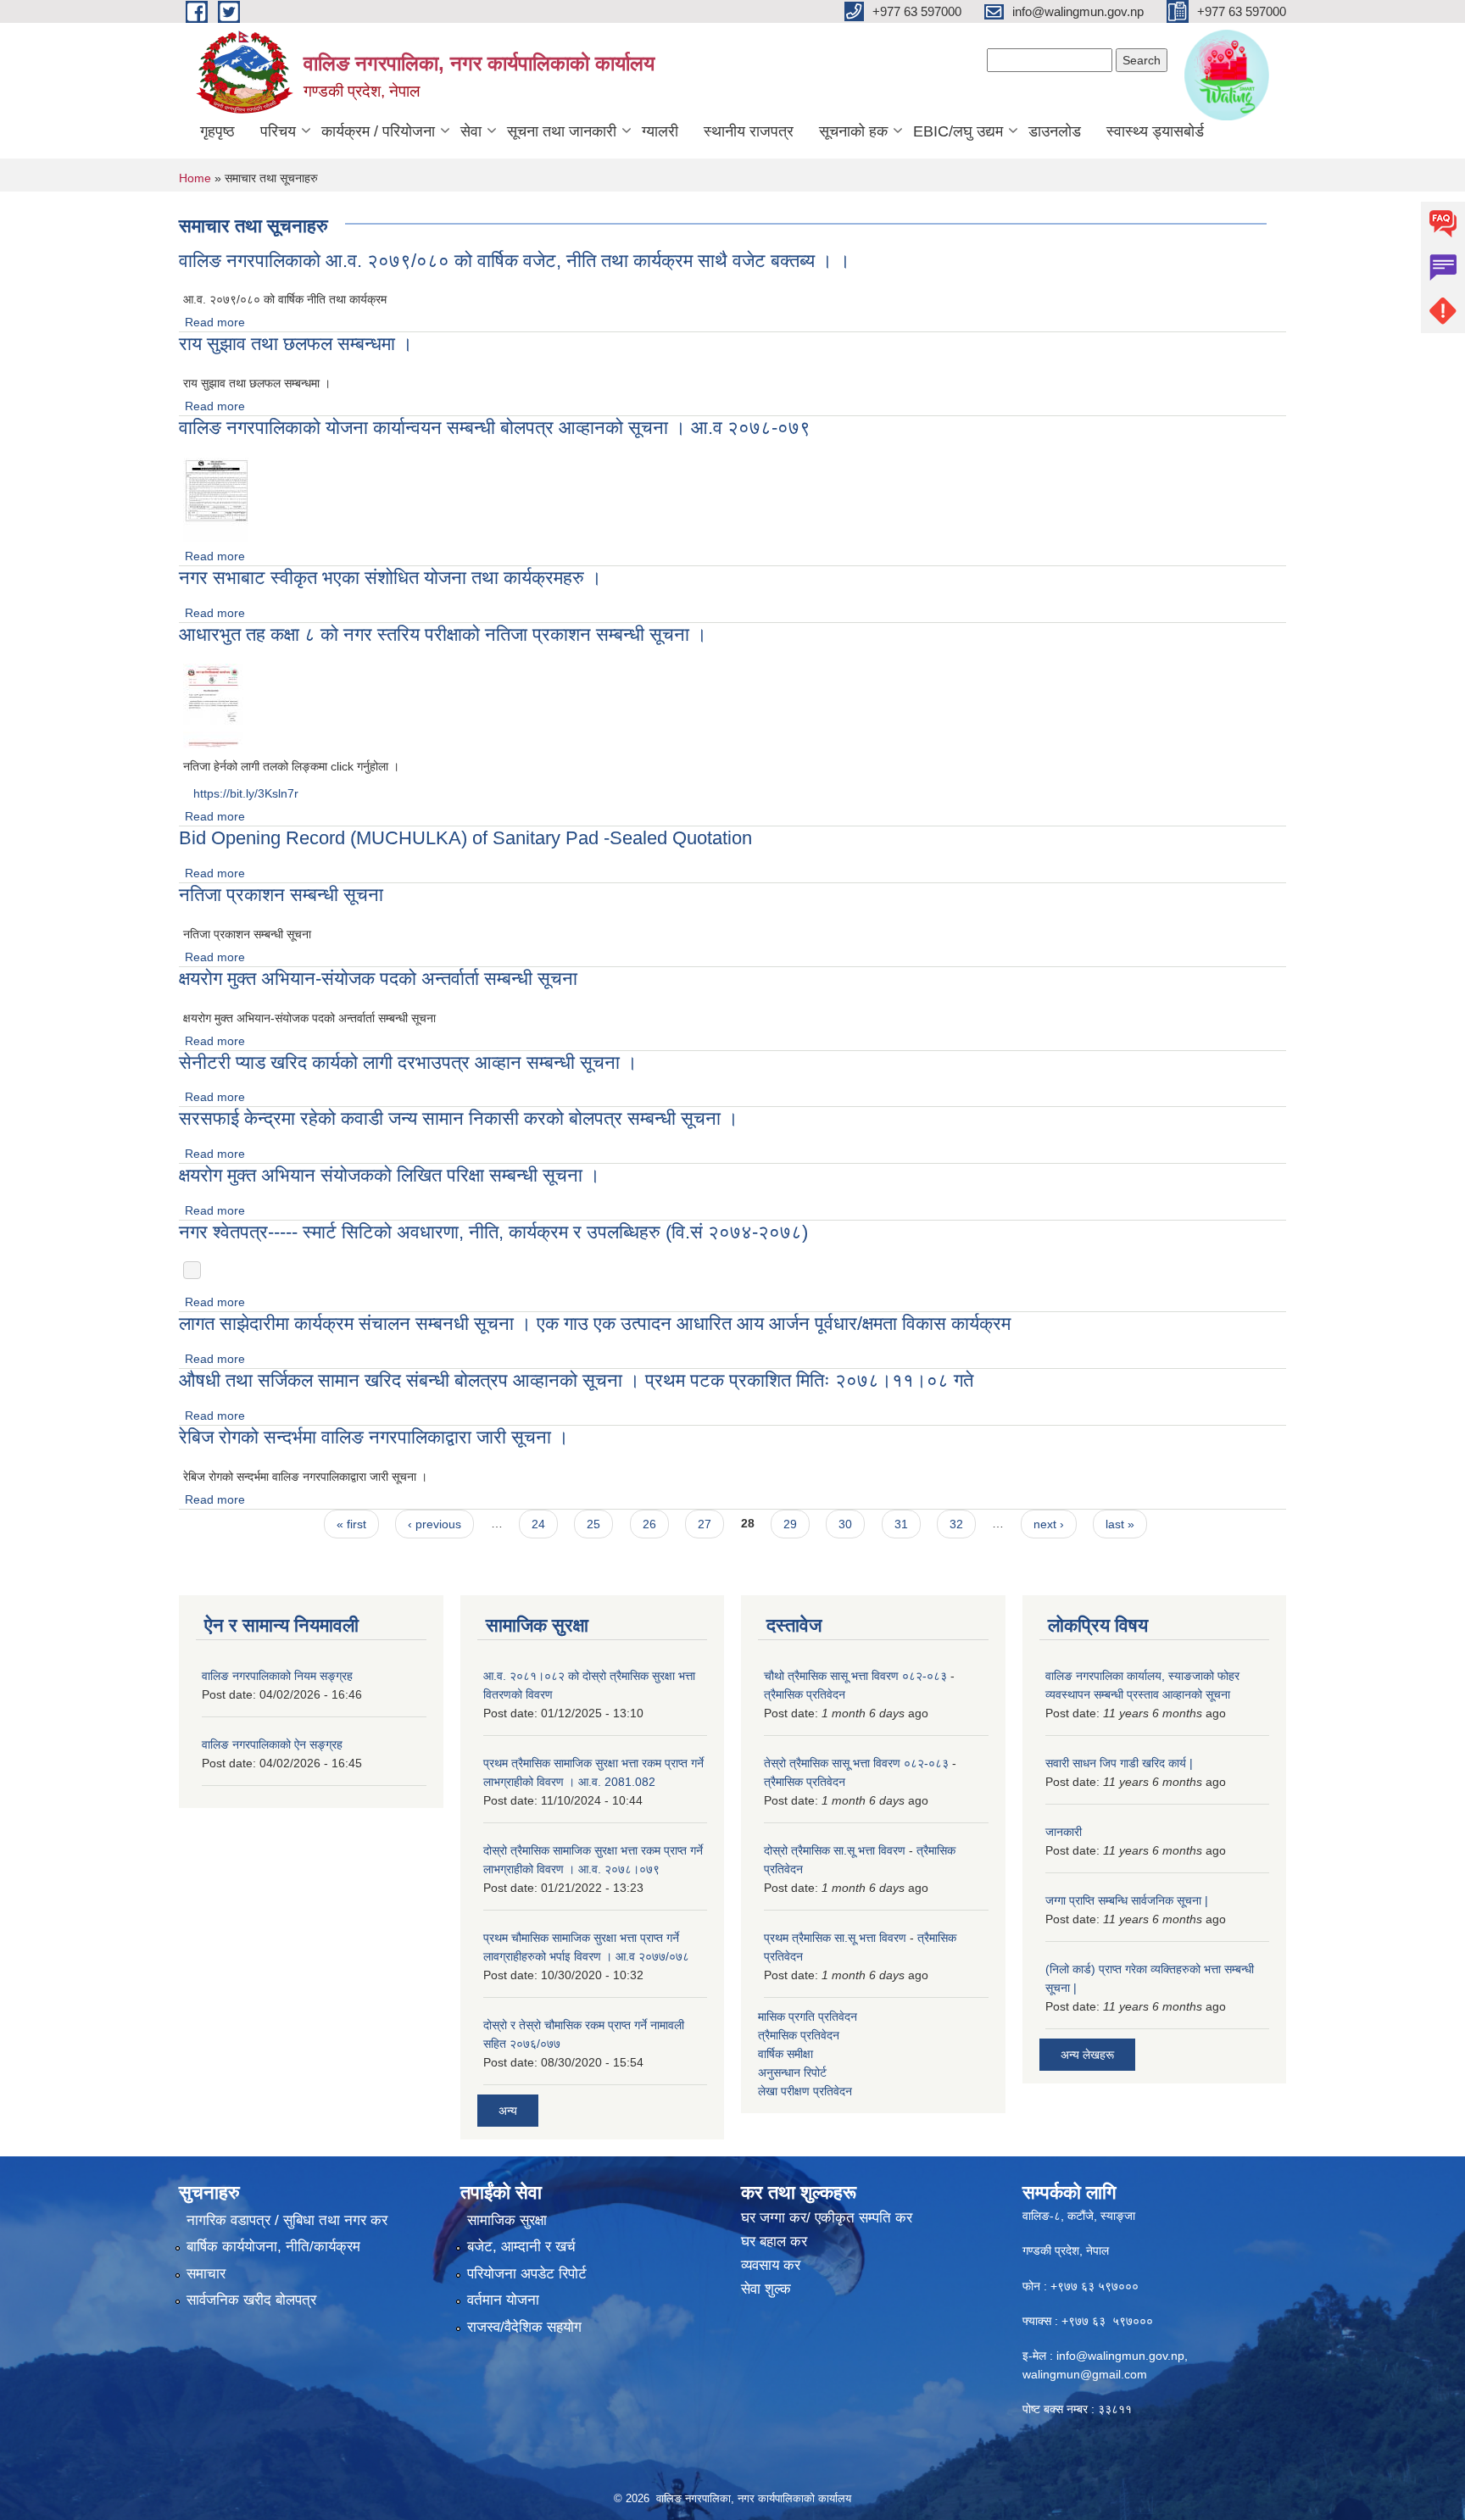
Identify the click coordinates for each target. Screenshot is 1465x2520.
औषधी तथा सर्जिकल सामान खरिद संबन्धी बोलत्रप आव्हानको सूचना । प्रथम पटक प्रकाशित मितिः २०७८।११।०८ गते (576, 1380)
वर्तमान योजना (503, 2300)
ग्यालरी (660, 131)
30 (845, 1524)
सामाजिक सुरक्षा (507, 2220)
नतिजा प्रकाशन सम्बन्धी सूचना (281, 895)
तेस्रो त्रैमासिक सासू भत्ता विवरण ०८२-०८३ (856, 1763)
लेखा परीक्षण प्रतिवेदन (805, 2091)
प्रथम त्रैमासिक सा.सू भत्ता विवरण (835, 1938)
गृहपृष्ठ (217, 131)
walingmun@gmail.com (1085, 2374)
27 (705, 1524)
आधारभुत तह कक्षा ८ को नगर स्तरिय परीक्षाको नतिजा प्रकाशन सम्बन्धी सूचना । (443, 634)
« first (351, 1524)
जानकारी (1064, 1832)
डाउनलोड (1055, 131)
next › (1049, 1524)
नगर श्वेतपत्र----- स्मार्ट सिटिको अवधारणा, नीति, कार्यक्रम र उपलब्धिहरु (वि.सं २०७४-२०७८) (493, 1232)
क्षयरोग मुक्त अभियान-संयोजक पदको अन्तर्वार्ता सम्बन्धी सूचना (378, 979)
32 (956, 1524)
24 (538, 1524)
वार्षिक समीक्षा (785, 2054)
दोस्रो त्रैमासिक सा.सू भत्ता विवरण (835, 1850)
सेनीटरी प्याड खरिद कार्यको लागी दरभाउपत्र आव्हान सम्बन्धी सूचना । (408, 1063)
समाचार (206, 2274)
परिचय (278, 131)
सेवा (471, 131)
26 (649, 1524)
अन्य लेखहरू (1087, 2055)
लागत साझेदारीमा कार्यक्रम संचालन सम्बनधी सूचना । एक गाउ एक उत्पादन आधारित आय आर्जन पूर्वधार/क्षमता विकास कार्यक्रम (595, 1324)
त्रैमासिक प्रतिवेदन (805, 1694)
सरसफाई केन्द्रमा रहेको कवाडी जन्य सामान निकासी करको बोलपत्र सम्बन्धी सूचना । (459, 1118)
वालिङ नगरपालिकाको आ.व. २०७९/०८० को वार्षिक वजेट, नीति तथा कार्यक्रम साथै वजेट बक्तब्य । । (515, 261)
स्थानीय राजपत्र (749, 131)
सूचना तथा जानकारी (562, 131)
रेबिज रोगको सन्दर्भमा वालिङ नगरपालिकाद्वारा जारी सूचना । (374, 1437)
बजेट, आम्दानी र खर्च (521, 2247)
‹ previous (434, 1524)
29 (790, 1524)
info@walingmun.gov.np (1120, 2356)
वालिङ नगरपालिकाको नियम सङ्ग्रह (277, 1676)
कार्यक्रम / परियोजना (378, 131)
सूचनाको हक (853, 131)
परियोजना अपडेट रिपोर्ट (527, 2274)
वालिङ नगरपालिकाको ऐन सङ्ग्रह (272, 1744)
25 (593, 1524)
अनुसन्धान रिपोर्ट (792, 2072)
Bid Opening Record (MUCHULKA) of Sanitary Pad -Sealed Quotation (465, 838)
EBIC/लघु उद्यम (958, 131)
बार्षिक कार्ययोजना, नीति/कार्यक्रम (273, 2247)
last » (1120, 1524)
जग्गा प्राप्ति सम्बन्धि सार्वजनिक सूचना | (1127, 1900)
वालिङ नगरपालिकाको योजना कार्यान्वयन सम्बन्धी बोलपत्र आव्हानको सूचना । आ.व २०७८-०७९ (495, 428)
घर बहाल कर (774, 2242)
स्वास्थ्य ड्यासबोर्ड (1155, 131)
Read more (215, 322)
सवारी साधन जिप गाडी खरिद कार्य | (1119, 1763)
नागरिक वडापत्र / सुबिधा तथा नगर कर (287, 2220)
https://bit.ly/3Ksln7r (246, 793)
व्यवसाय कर (771, 2265)
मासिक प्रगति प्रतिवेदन (808, 2017)
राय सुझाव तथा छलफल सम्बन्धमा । (296, 344)
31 (901, 1524)
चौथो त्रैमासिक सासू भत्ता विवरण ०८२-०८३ (855, 1676)
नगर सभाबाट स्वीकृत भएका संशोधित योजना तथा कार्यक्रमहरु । (390, 578)
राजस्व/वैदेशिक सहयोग (524, 2327)
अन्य (508, 2111)
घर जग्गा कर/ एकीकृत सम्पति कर (827, 2218)
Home (195, 178)
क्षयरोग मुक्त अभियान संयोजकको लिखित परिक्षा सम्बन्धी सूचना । (390, 1175)
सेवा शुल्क (766, 2289)
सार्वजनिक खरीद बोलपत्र (251, 2300)
